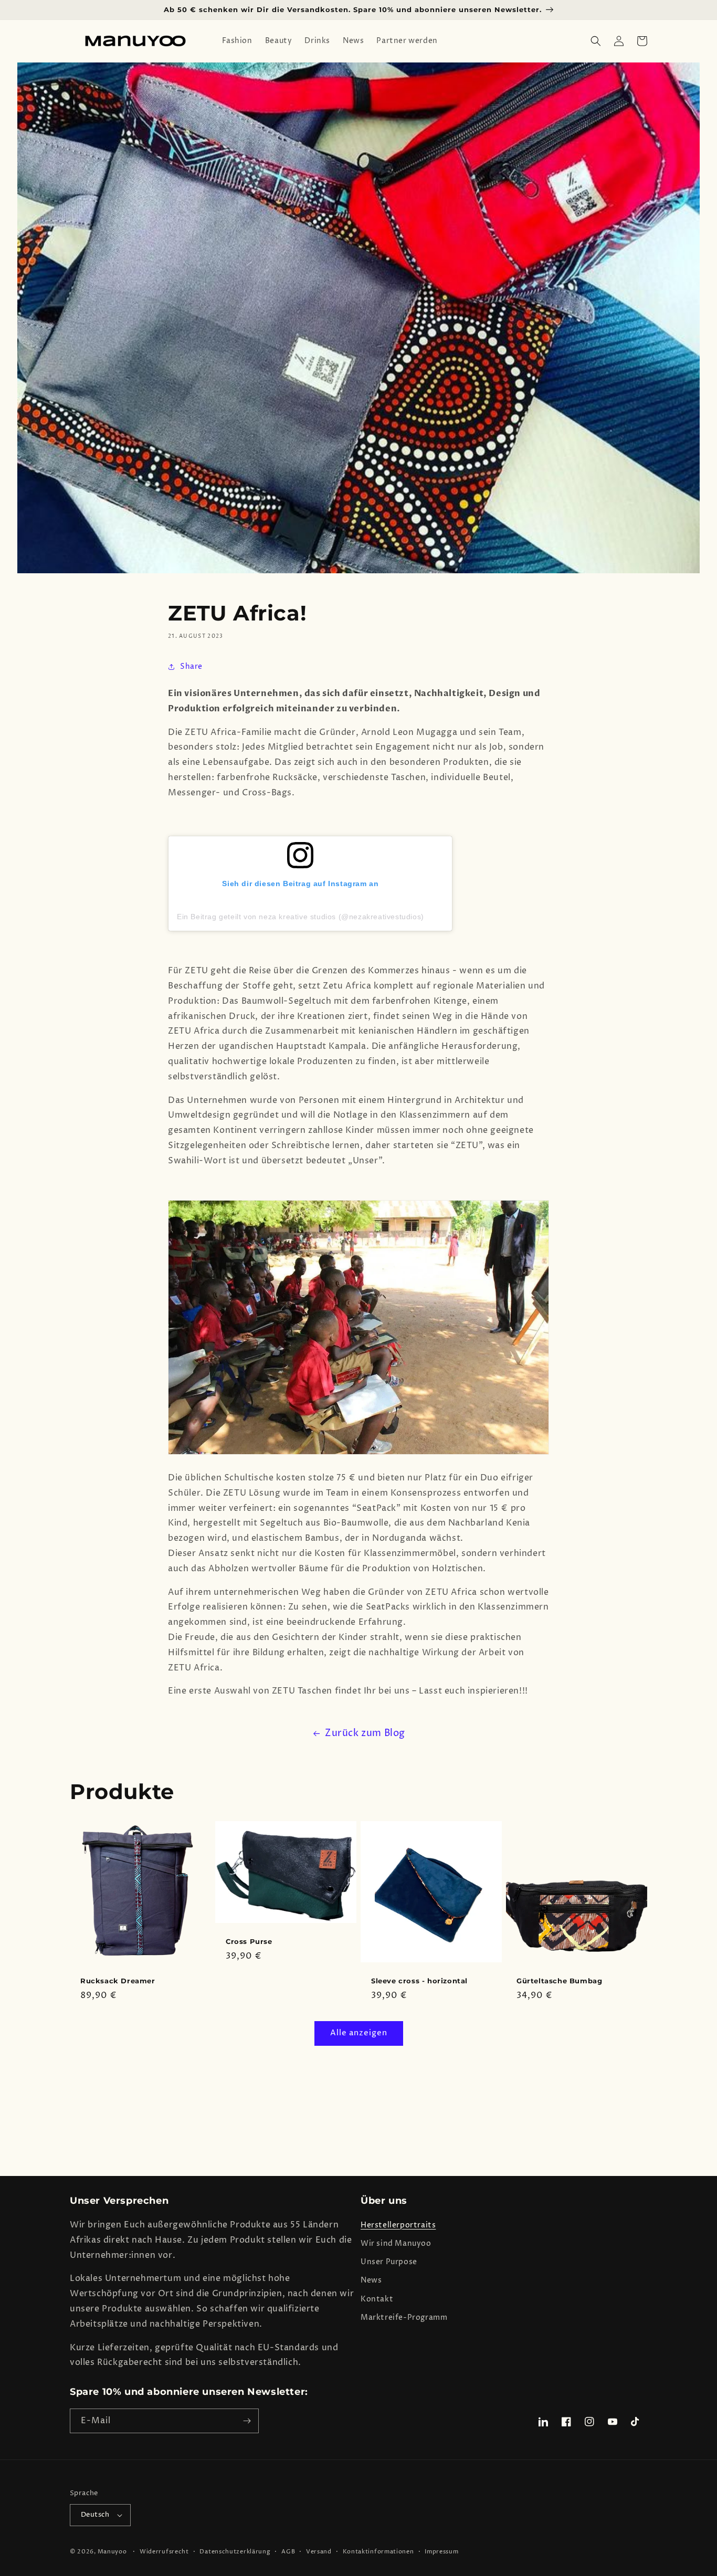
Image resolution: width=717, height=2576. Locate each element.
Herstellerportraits (398, 2225)
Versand (319, 2552)
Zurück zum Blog (365, 1733)
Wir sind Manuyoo (396, 2243)
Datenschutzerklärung (235, 2552)
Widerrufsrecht (164, 2552)
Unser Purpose (389, 2262)
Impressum (441, 2552)
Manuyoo (112, 2552)
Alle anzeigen (359, 2033)
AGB (288, 2552)
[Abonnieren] (247, 2421)
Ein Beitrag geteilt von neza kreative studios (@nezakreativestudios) (300, 917)
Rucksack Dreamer (118, 1981)
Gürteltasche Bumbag (559, 1981)
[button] (596, 41)
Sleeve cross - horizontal (419, 1981)
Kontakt (377, 2299)
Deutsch (95, 2515)
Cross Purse (249, 1941)
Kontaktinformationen (378, 2552)
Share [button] (191, 666)
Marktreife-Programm (404, 2317)
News (371, 2280)
